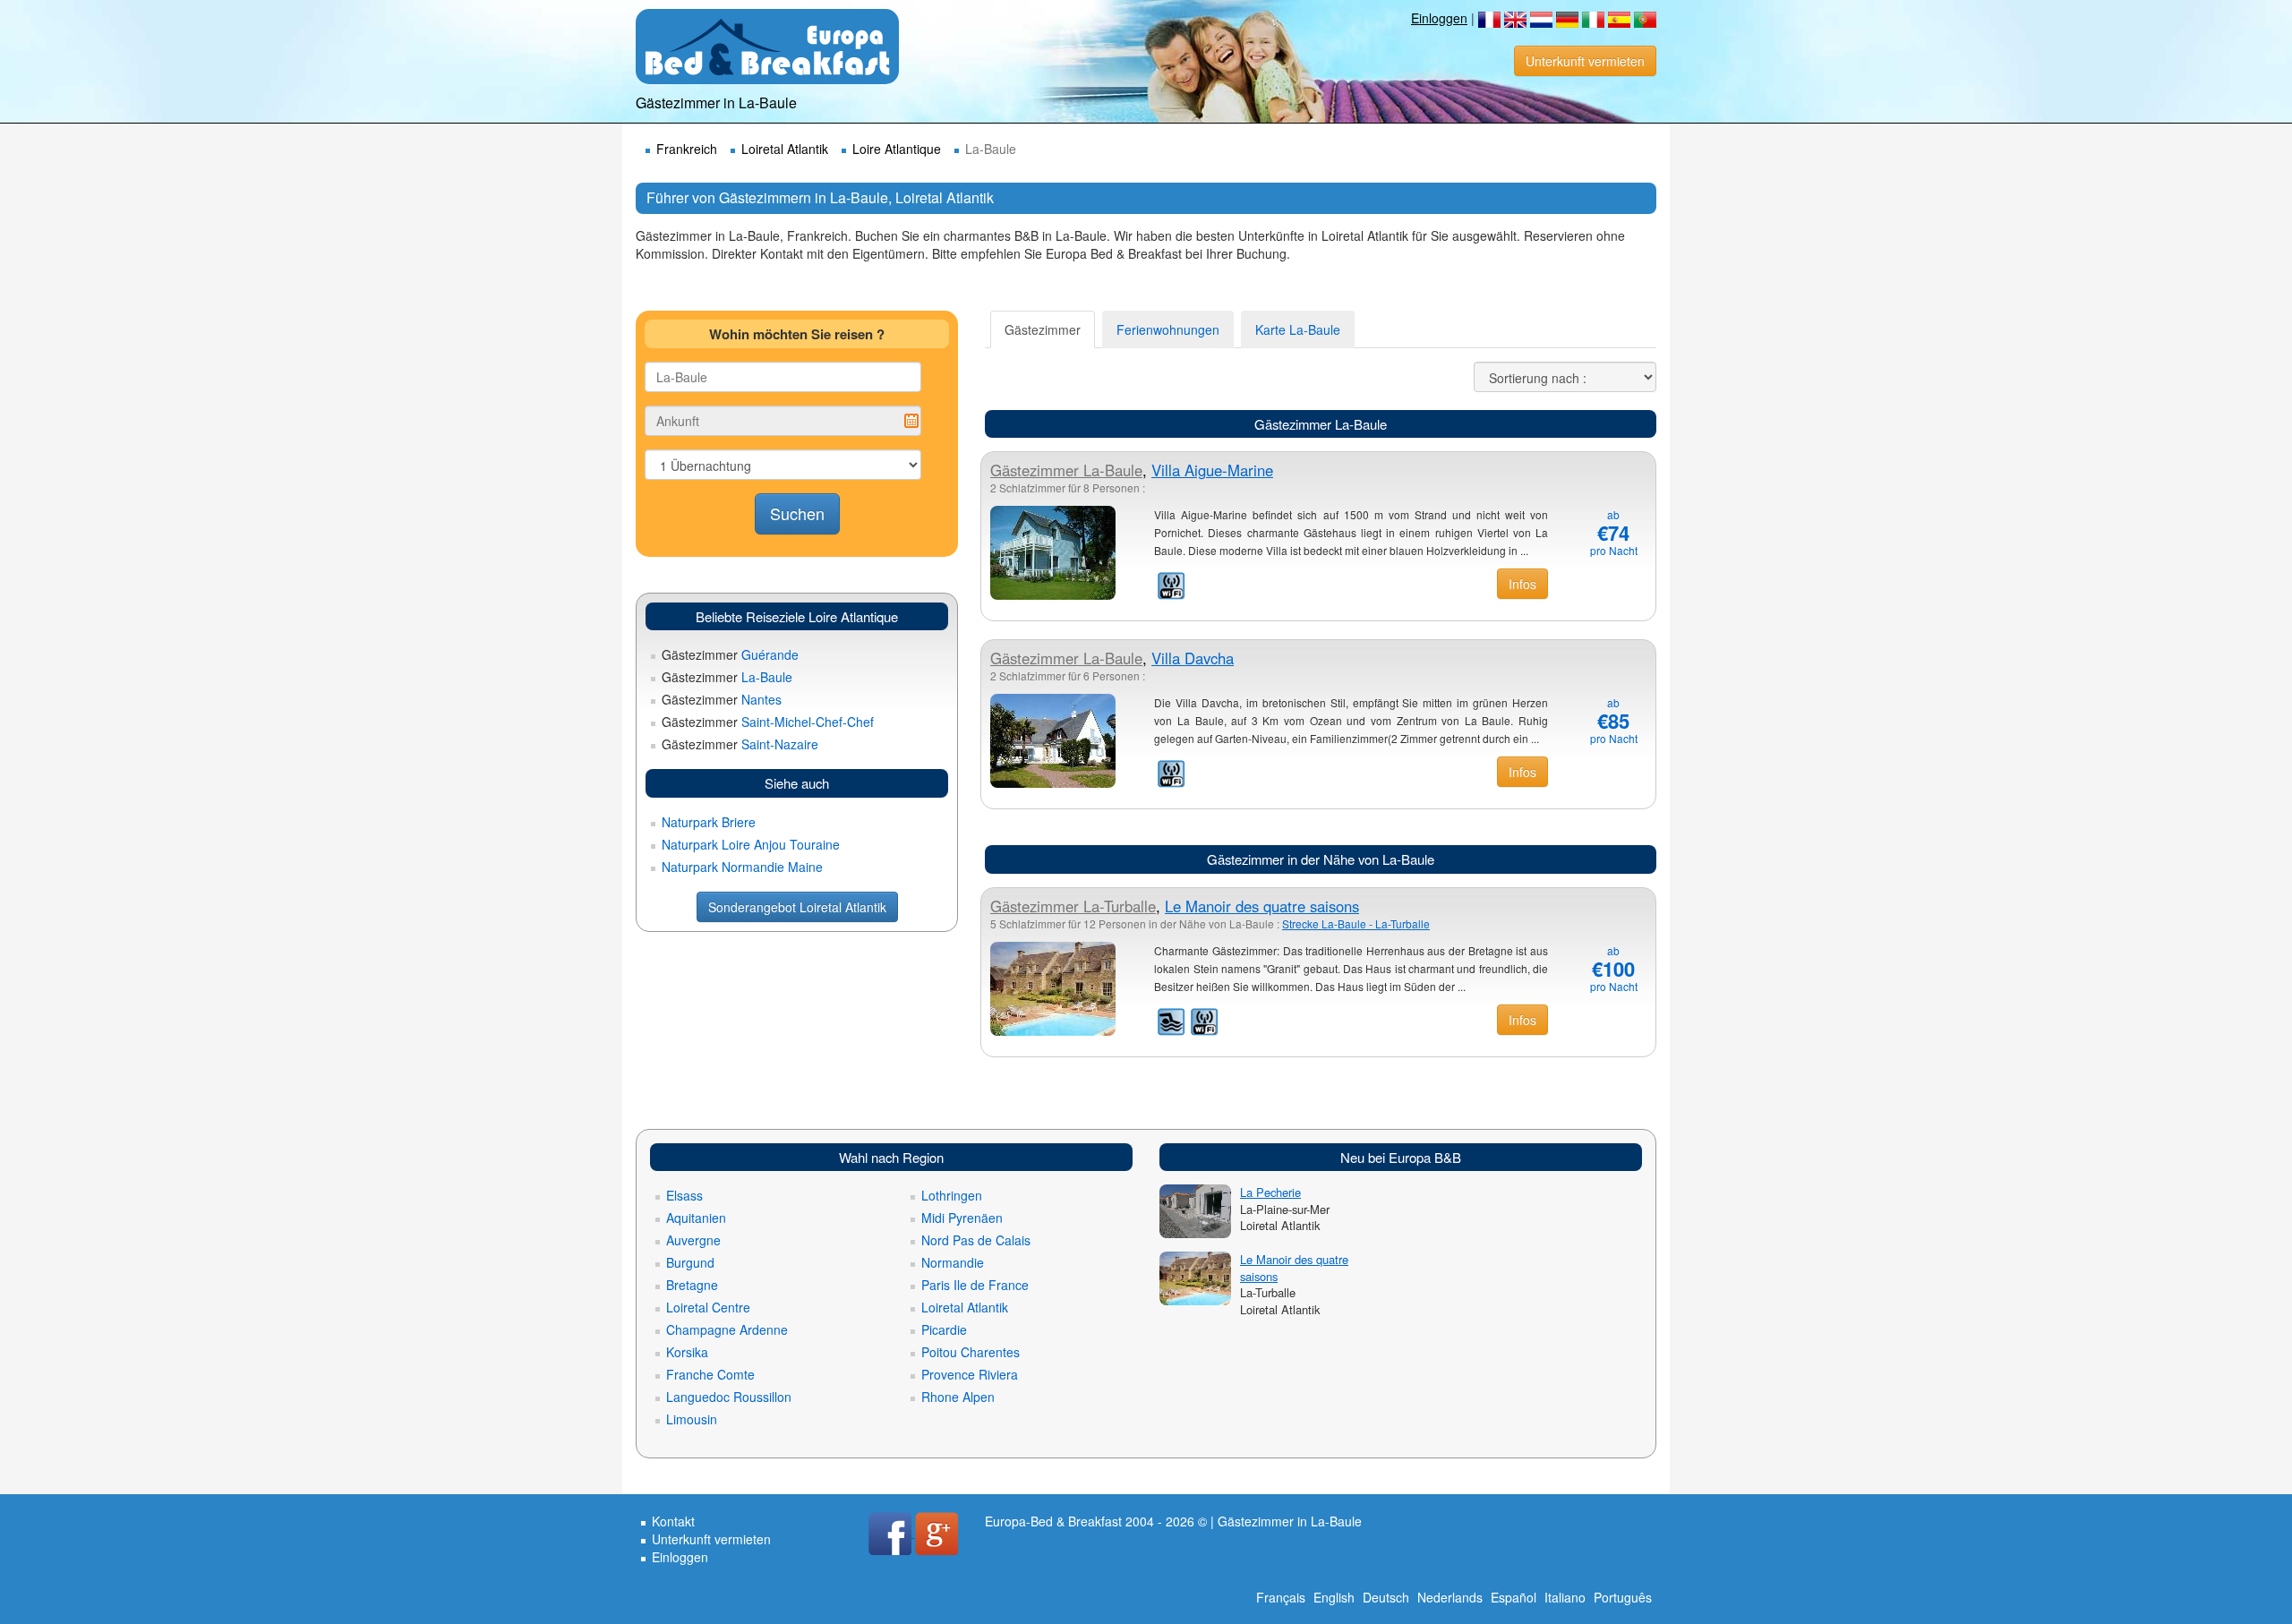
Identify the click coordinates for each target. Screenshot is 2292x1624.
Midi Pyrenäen (962, 1218)
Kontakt (673, 1521)
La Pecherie (1270, 1192)
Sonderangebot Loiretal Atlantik (797, 907)
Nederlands (1450, 1597)
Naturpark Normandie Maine (742, 867)
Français (1281, 1597)
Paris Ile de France (975, 1285)
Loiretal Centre (708, 1307)
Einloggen (1439, 18)
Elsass (684, 1195)
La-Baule (727, 677)
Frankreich (687, 149)
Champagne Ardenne (727, 1329)
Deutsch (1386, 1597)
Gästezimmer (1043, 329)
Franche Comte (710, 1374)
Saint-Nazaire (740, 744)
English (1334, 1597)
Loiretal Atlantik (785, 149)
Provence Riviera (970, 1374)
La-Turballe (1073, 906)
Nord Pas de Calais (976, 1240)
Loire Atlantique (897, 149)
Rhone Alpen (958, 1397)
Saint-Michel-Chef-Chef (768, 722)
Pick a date (911, 421)
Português (1623, 1597)
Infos (1522, 584)
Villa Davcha (1193, 658)
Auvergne (693, 1240)
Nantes (722, 699)
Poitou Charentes (971, 1352)
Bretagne (692, 1285)
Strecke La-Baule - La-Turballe (1356, 923)
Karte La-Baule (1298, 329)
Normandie (953, 1262)
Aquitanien (696, 1218)
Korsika (687, 1352)
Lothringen (952, 1195)
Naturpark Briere (709, 822)
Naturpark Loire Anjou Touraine (751, 844)
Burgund (690, 1262)
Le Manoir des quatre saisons (1262, 906)
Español (1514, 1597)
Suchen (797, 513)
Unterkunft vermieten (1585, 61)
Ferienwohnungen (1168, 329)
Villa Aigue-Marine (1212, 470)
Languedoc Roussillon (729, 1397)
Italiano (1565, 1597)
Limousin (692, 1419)
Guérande (730, 654)
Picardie (944, 1329)
